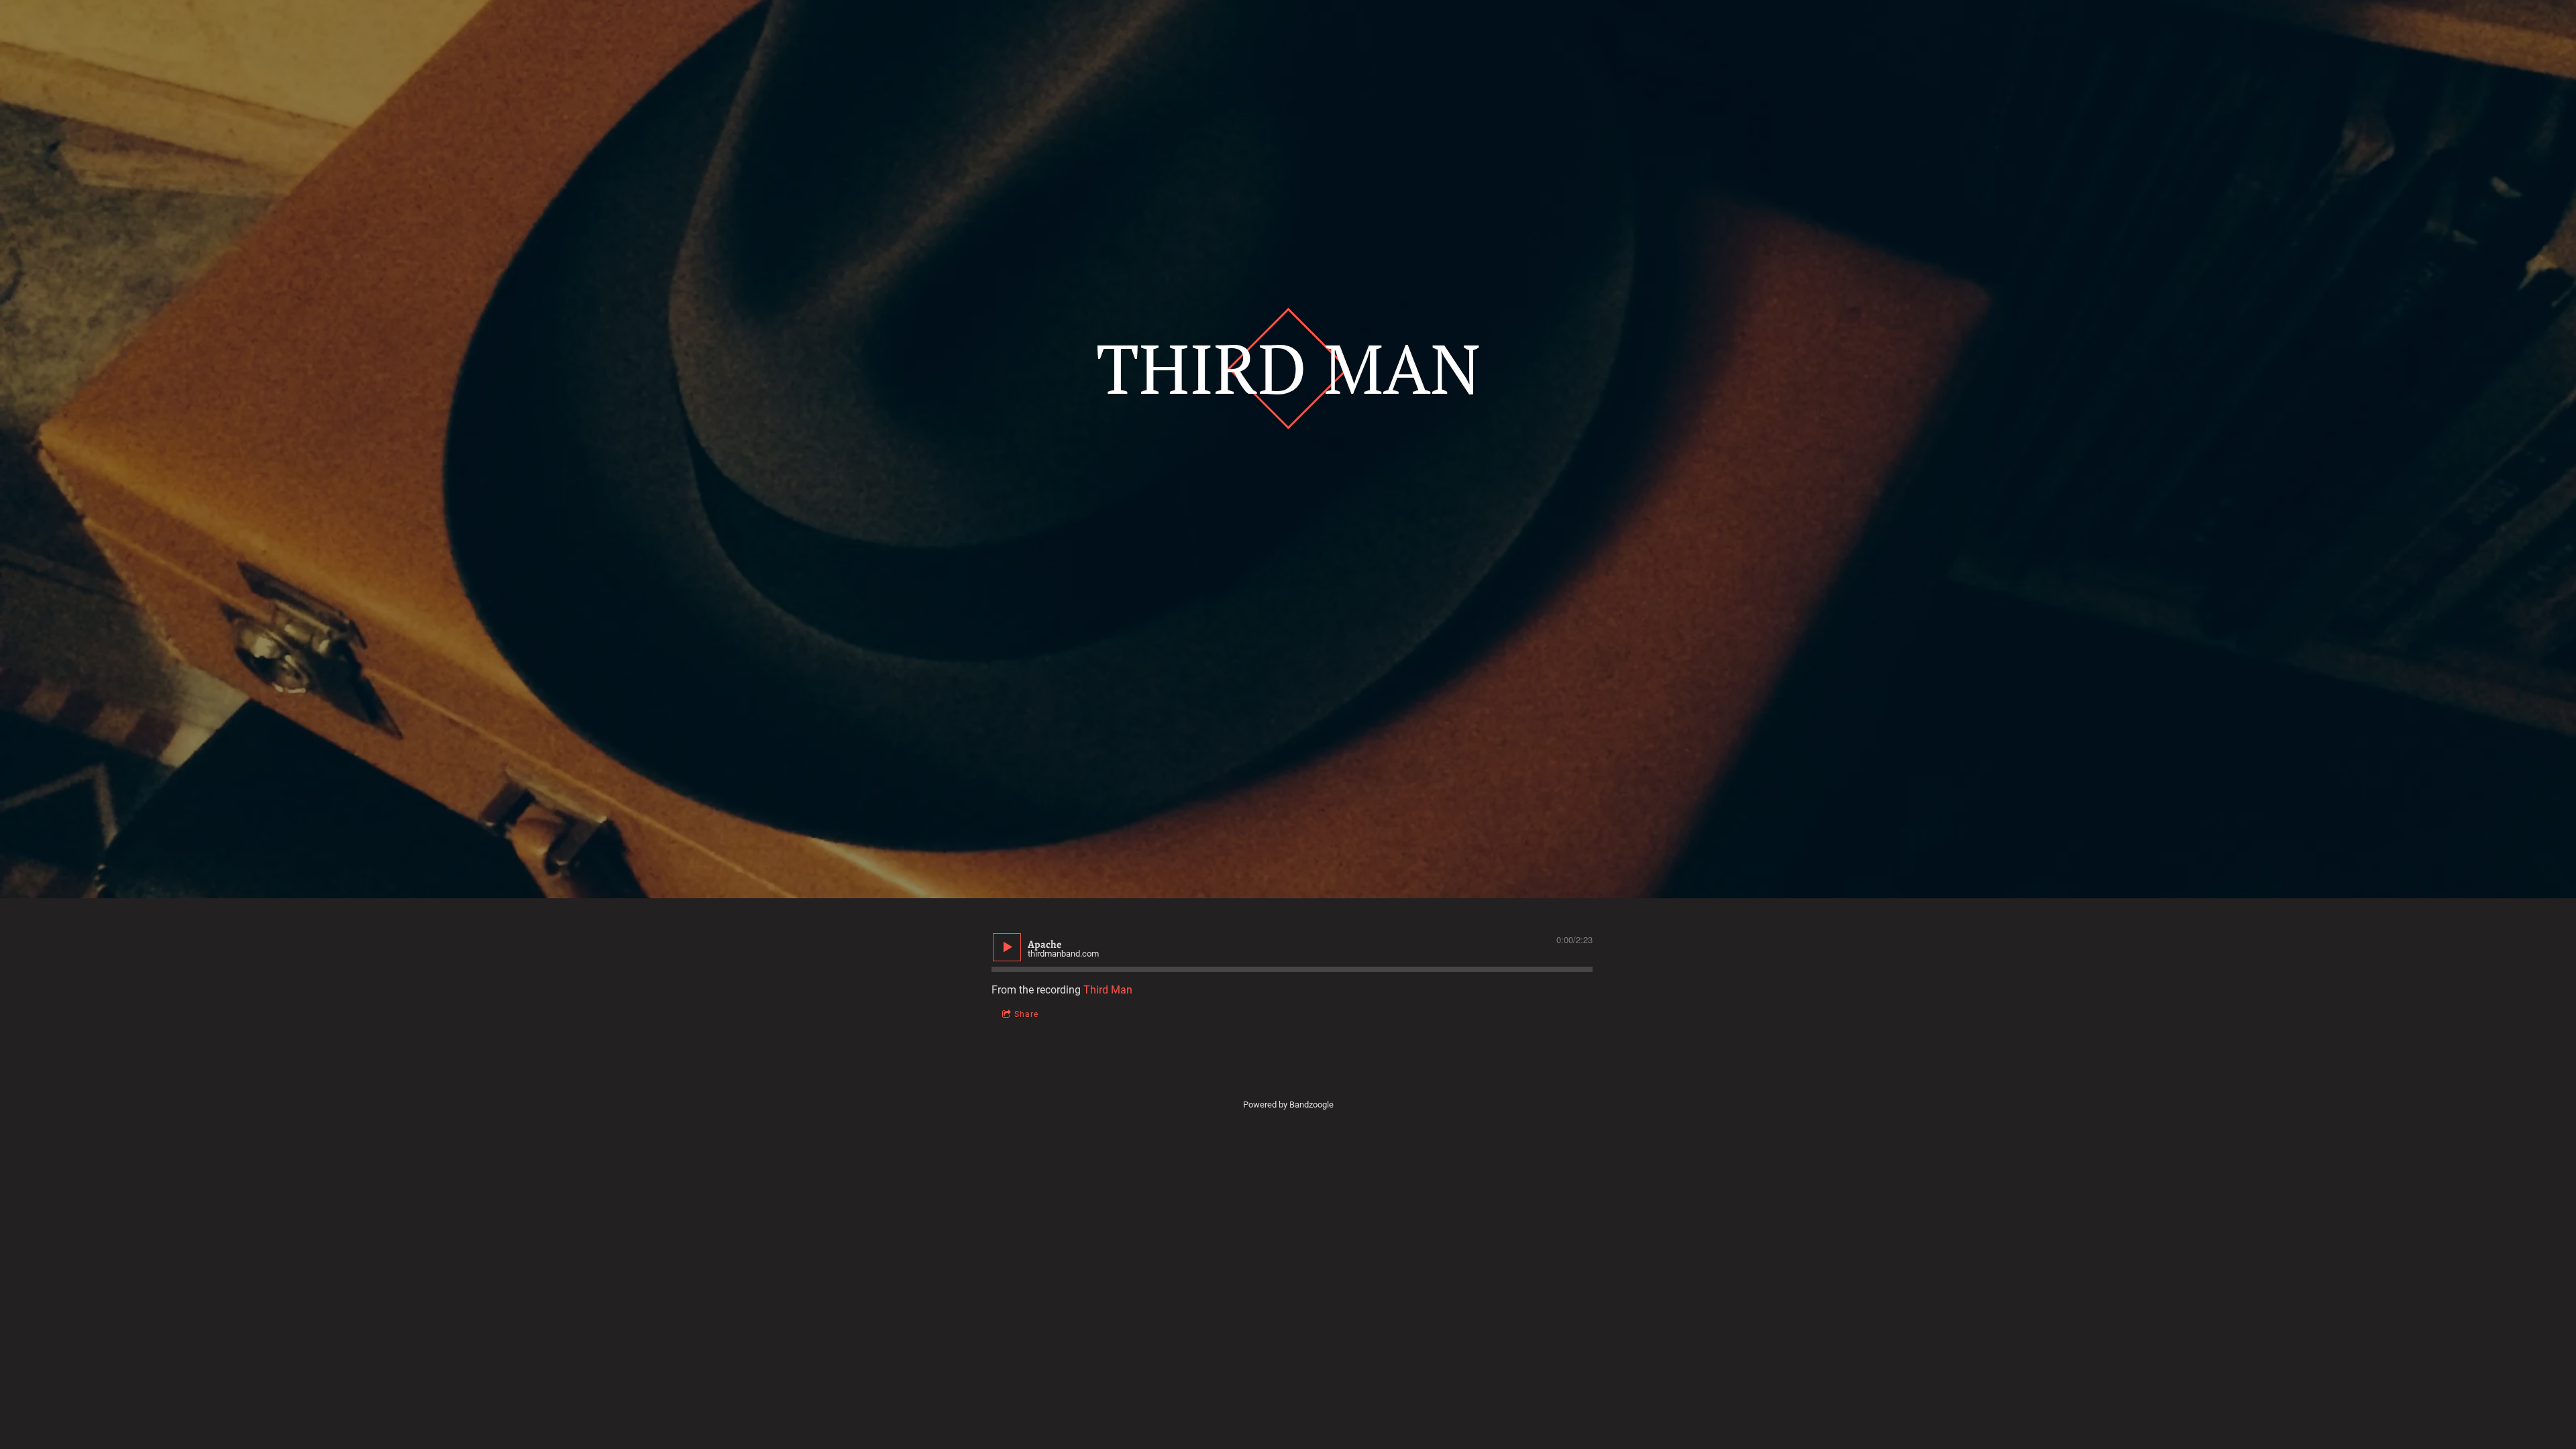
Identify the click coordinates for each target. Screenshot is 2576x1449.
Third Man (1108, 990)
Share (1026, 1014)
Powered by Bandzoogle (1288, 1105)
